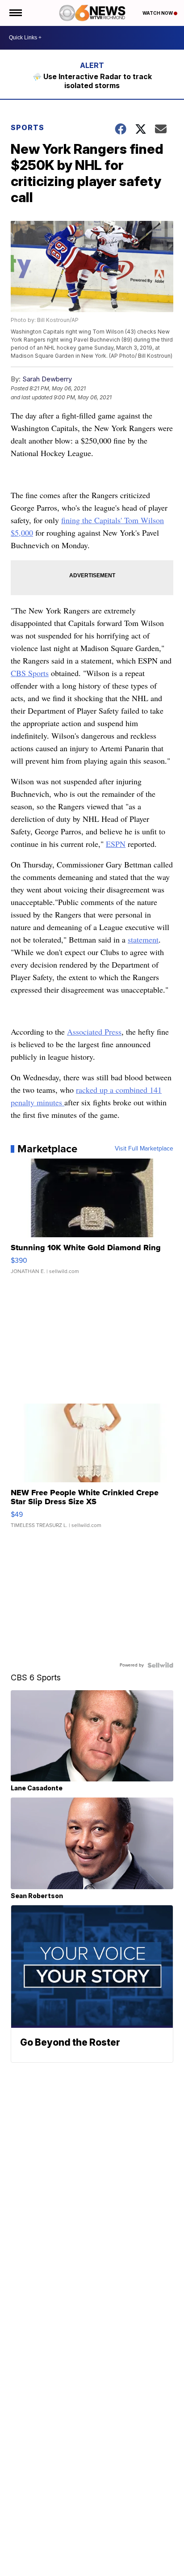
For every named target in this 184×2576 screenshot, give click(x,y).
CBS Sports (30, 673)
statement (143, 939)
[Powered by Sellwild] (160, 1665)
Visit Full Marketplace (144, 1149)
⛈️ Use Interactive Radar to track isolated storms (92, 81)
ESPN (116, 844)
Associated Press (94, 1032)
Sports (27, 127)
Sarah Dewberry (47, 379)
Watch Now (158, 13)
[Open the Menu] (15, 13)
